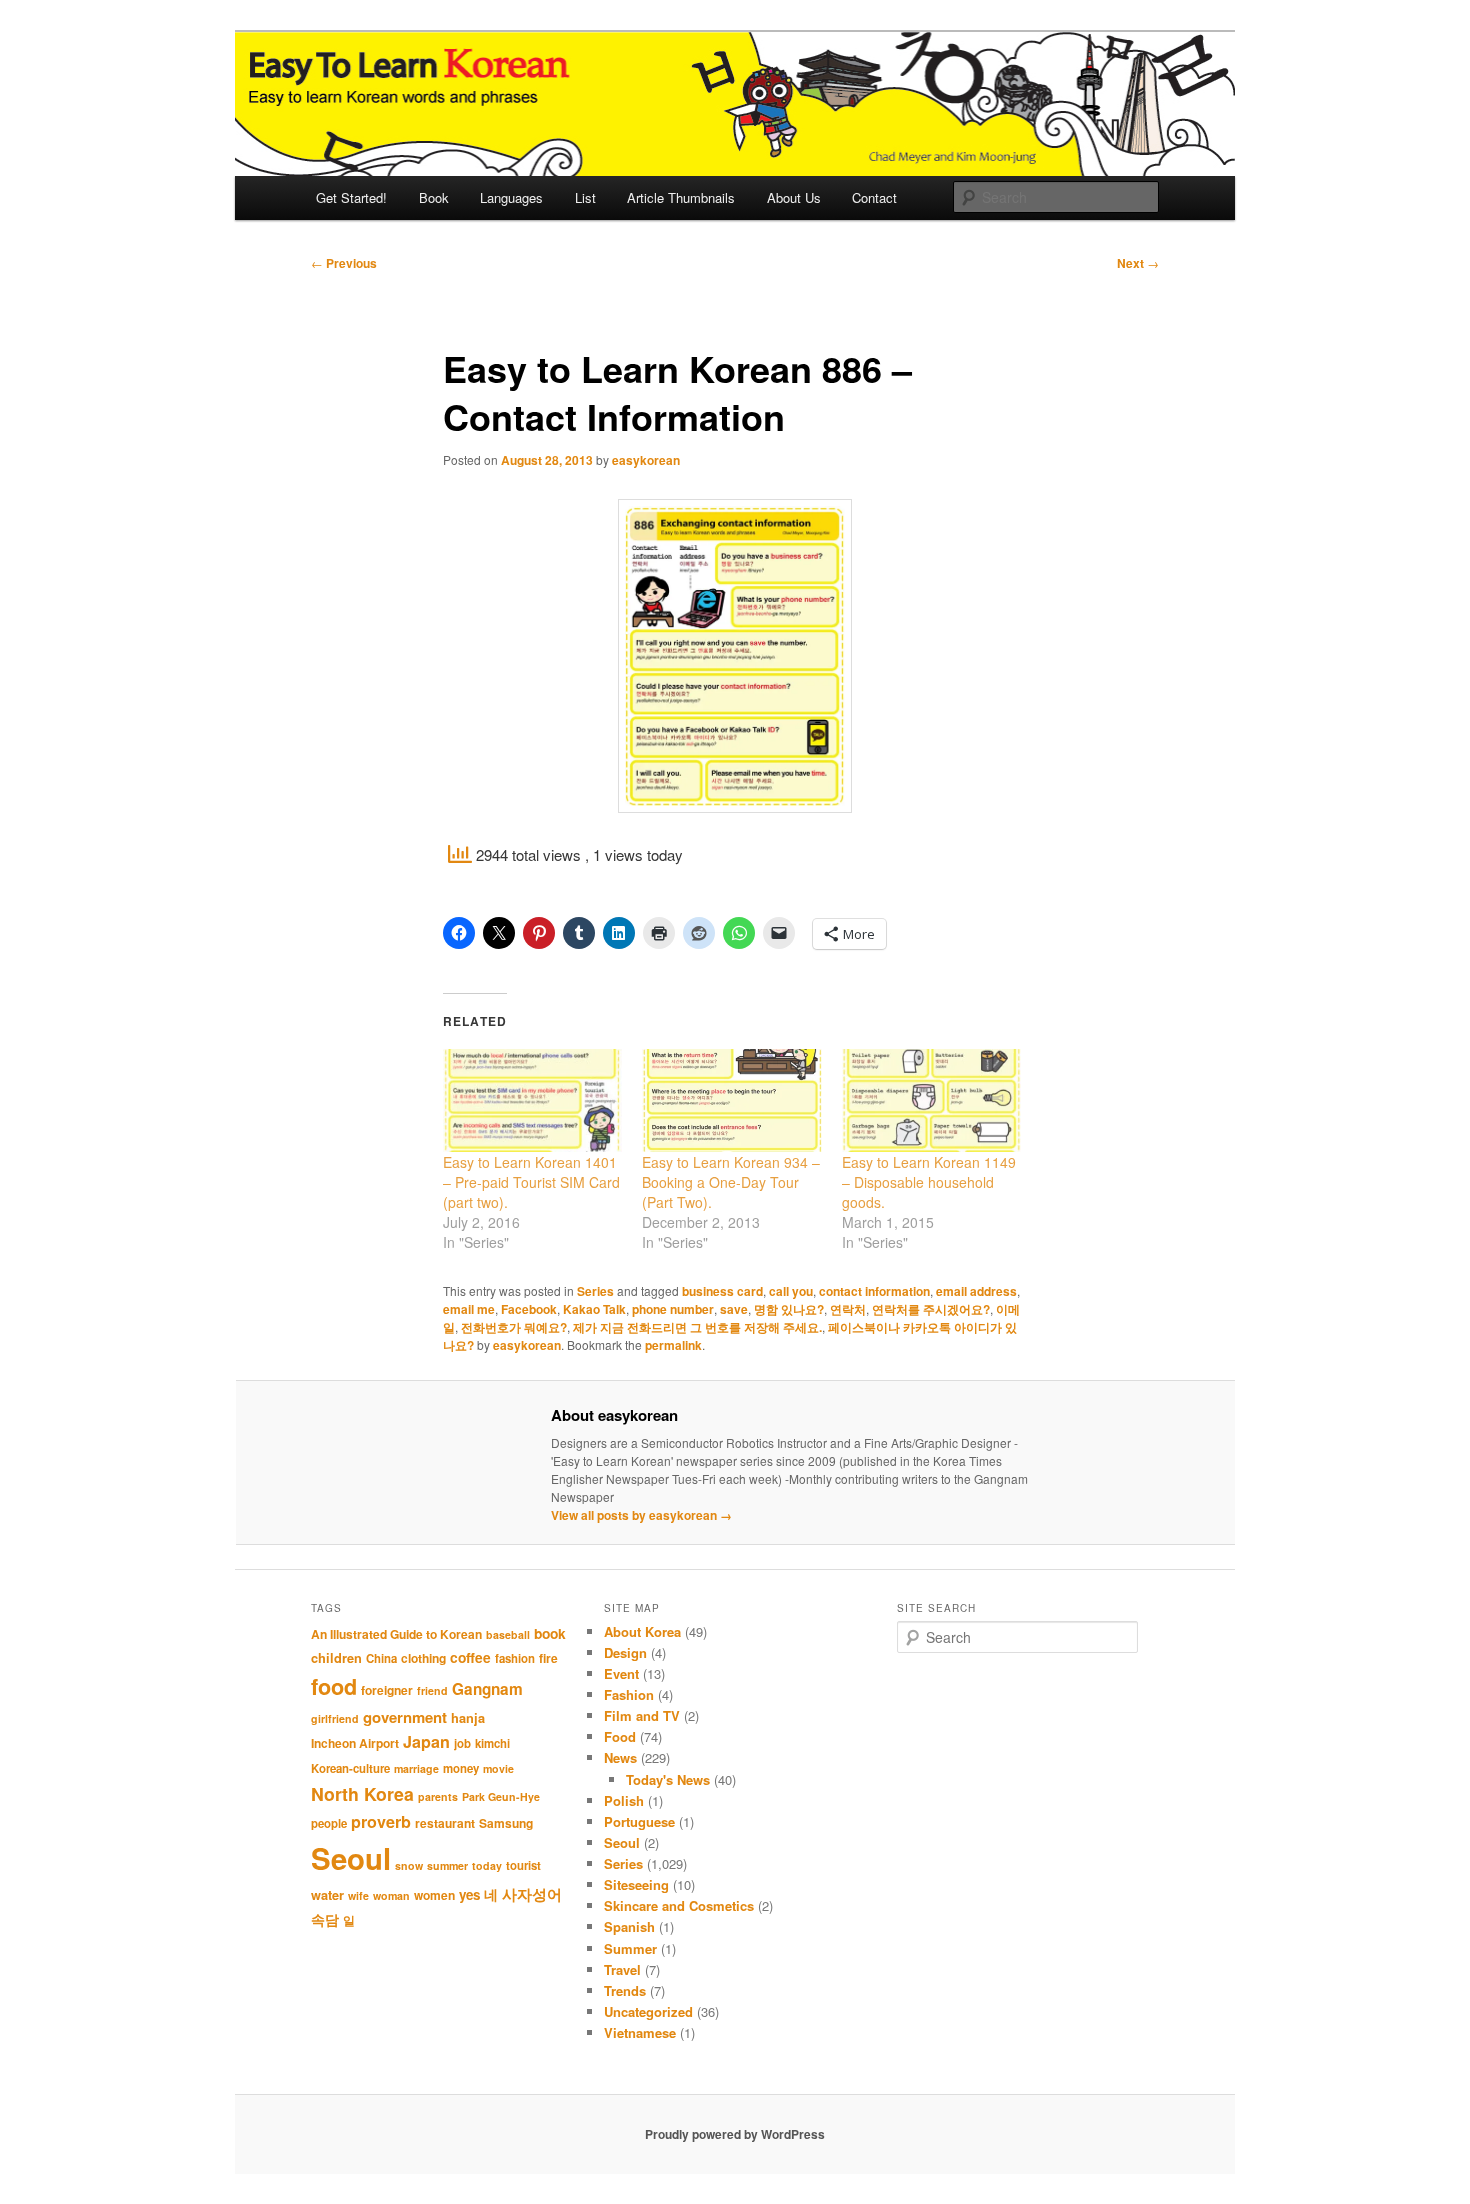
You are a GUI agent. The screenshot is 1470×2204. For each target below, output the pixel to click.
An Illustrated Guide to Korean (396, 1634)
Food (620, 1736)
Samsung (506, 1823)
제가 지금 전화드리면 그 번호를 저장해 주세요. (697, 1327)
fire (548, 1658)
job (462, 1743)
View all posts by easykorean (641, 1515)
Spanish (629, 1926)
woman (391, 1895)
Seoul (351, 1858)
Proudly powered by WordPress (735, 2134)
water (327, 1895)
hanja (468, 1718)
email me (469, 1309)
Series (595, 1291)
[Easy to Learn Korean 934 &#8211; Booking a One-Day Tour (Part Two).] (731, 1100)
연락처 (848, 1309)
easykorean (646, 460)
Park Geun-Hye (501, 1796)
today (487, 1865)
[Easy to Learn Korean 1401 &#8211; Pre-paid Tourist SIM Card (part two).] (532, 1100)
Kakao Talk (594, 1309)
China (381, 1658)
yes (469, 1894)
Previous (344, 263)
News (620, 1757)
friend (432, 1690)
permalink (673, 1345)
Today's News (668, 1779)
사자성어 (532, 1894)
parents (438, 1796)
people (329, 1823)
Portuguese (639, 1821)
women (434, 1895)
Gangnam (487, 1689)
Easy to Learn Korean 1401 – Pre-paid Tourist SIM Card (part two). (531, 1182)
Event (621, 1673)
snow (409, 1865)
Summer (630, 1948)
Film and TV (642, 1715)
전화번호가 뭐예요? (514, 1327)
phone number (673, 1309)
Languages (511, 197)
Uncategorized (648, 2011)
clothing (423, 1658)
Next (1138, 263)
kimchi (492, 1743)
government (405, 1717)
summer (447, 1865)
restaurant (445, 1823)
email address (976, 1291)
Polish (624, 1800)
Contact (874, 197)
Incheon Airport (355, 1743)
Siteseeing (636, 1884)
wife (358, 1895)
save (734, 1309)
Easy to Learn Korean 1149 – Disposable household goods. (929, 1182)
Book (434, 197)
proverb (381, 1821)
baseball (508, 1634)
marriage (416, 1768)
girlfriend (335, 1718)
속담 (325, 1919)
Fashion (629, 1694)
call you (791, 1291)
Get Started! (351, 197)
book (550, 1633)
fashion (515, 1658)
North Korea (362, 1793)
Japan (426, 1741)
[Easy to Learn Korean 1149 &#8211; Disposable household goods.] (931, 1100)
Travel (622, 1969)
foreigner (387, 1690)
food (334, 1686)
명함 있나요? (789, 1309)
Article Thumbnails (681, 197)
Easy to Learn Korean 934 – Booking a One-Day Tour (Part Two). (731, 1182)
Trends (625, 1990)
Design (625, 1652)
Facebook (529, 1309)
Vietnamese (640, 2032)
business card (722, 1291)
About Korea (642, 1631)
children (336, 1658)
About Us (794, 197)
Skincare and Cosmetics (679, 1905)
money (461, 1768)
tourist (523, 1865)
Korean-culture (350, 1768)
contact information (874, 1291)
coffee (470, 1657)
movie (498, 1768)
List (585, 197)
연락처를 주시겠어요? (931, 1309)
